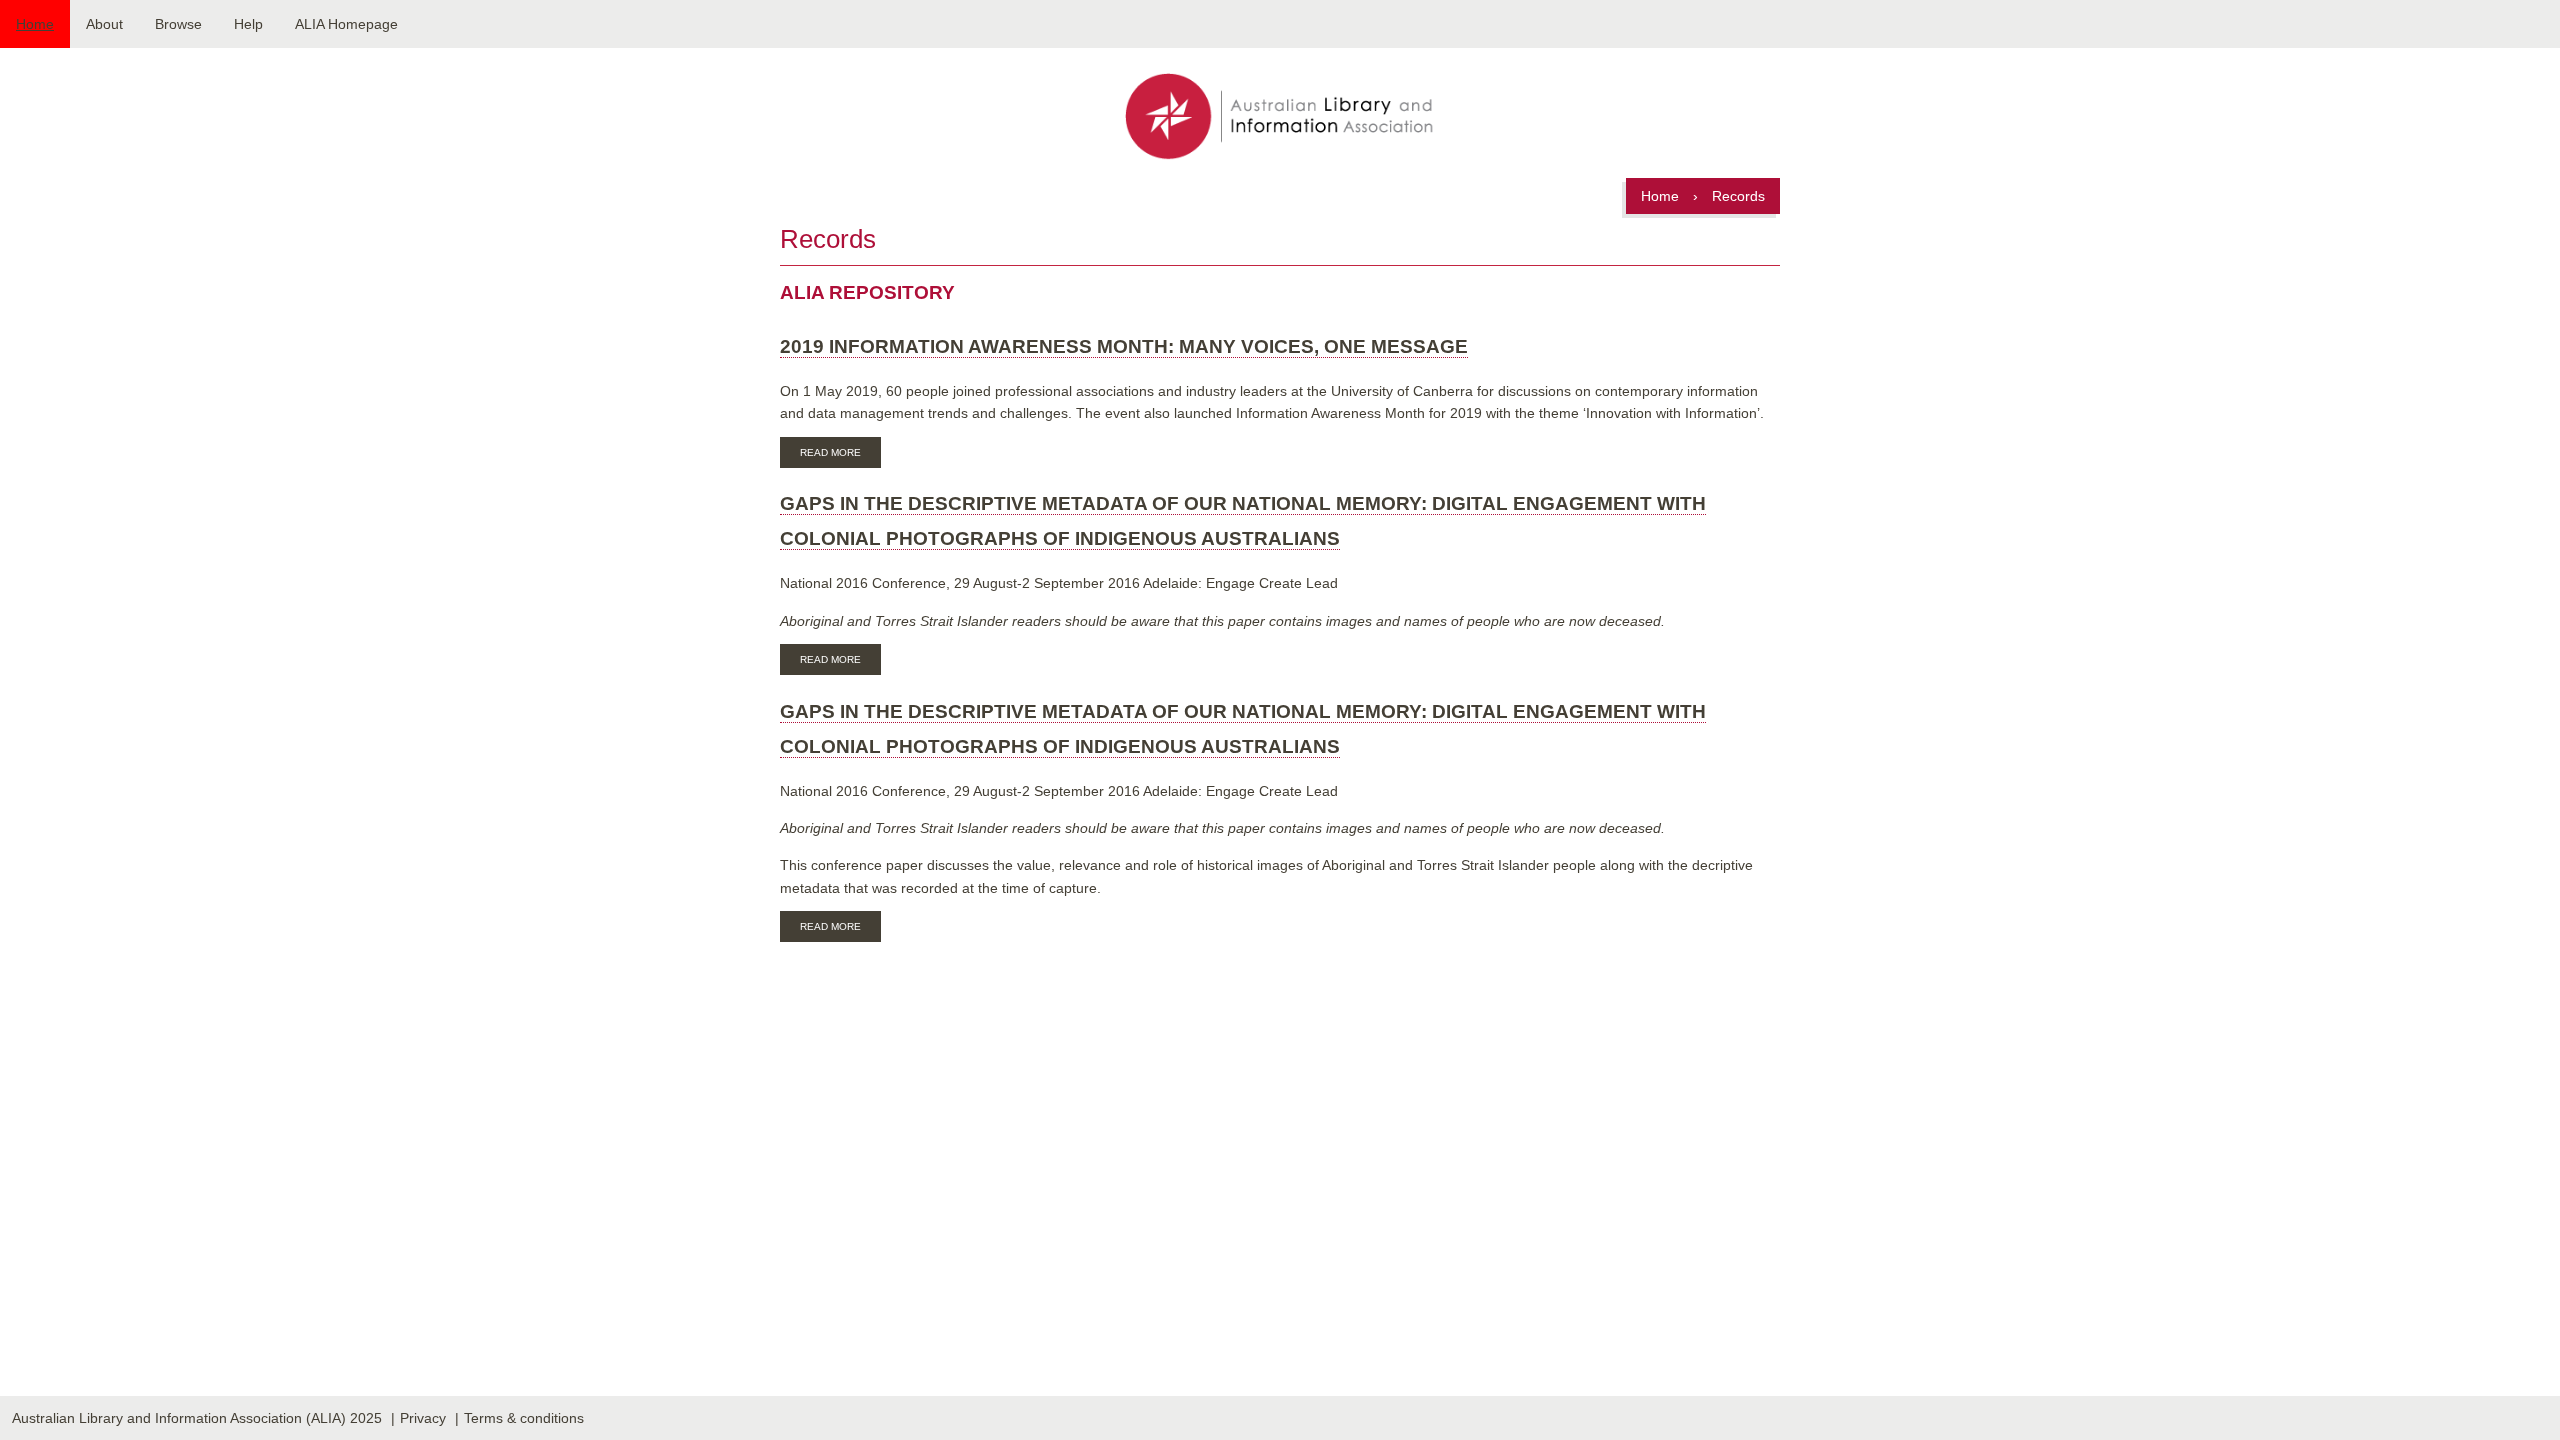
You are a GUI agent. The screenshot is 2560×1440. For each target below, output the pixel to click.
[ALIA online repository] (1279, 118)
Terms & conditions (524, 1418)
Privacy (423, 1418)
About (104, 24)
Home (35, 24)
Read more (840, 455)
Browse (178, 24)
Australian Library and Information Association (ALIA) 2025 (197, 1418)
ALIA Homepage (346, 24)
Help (248, 24)
